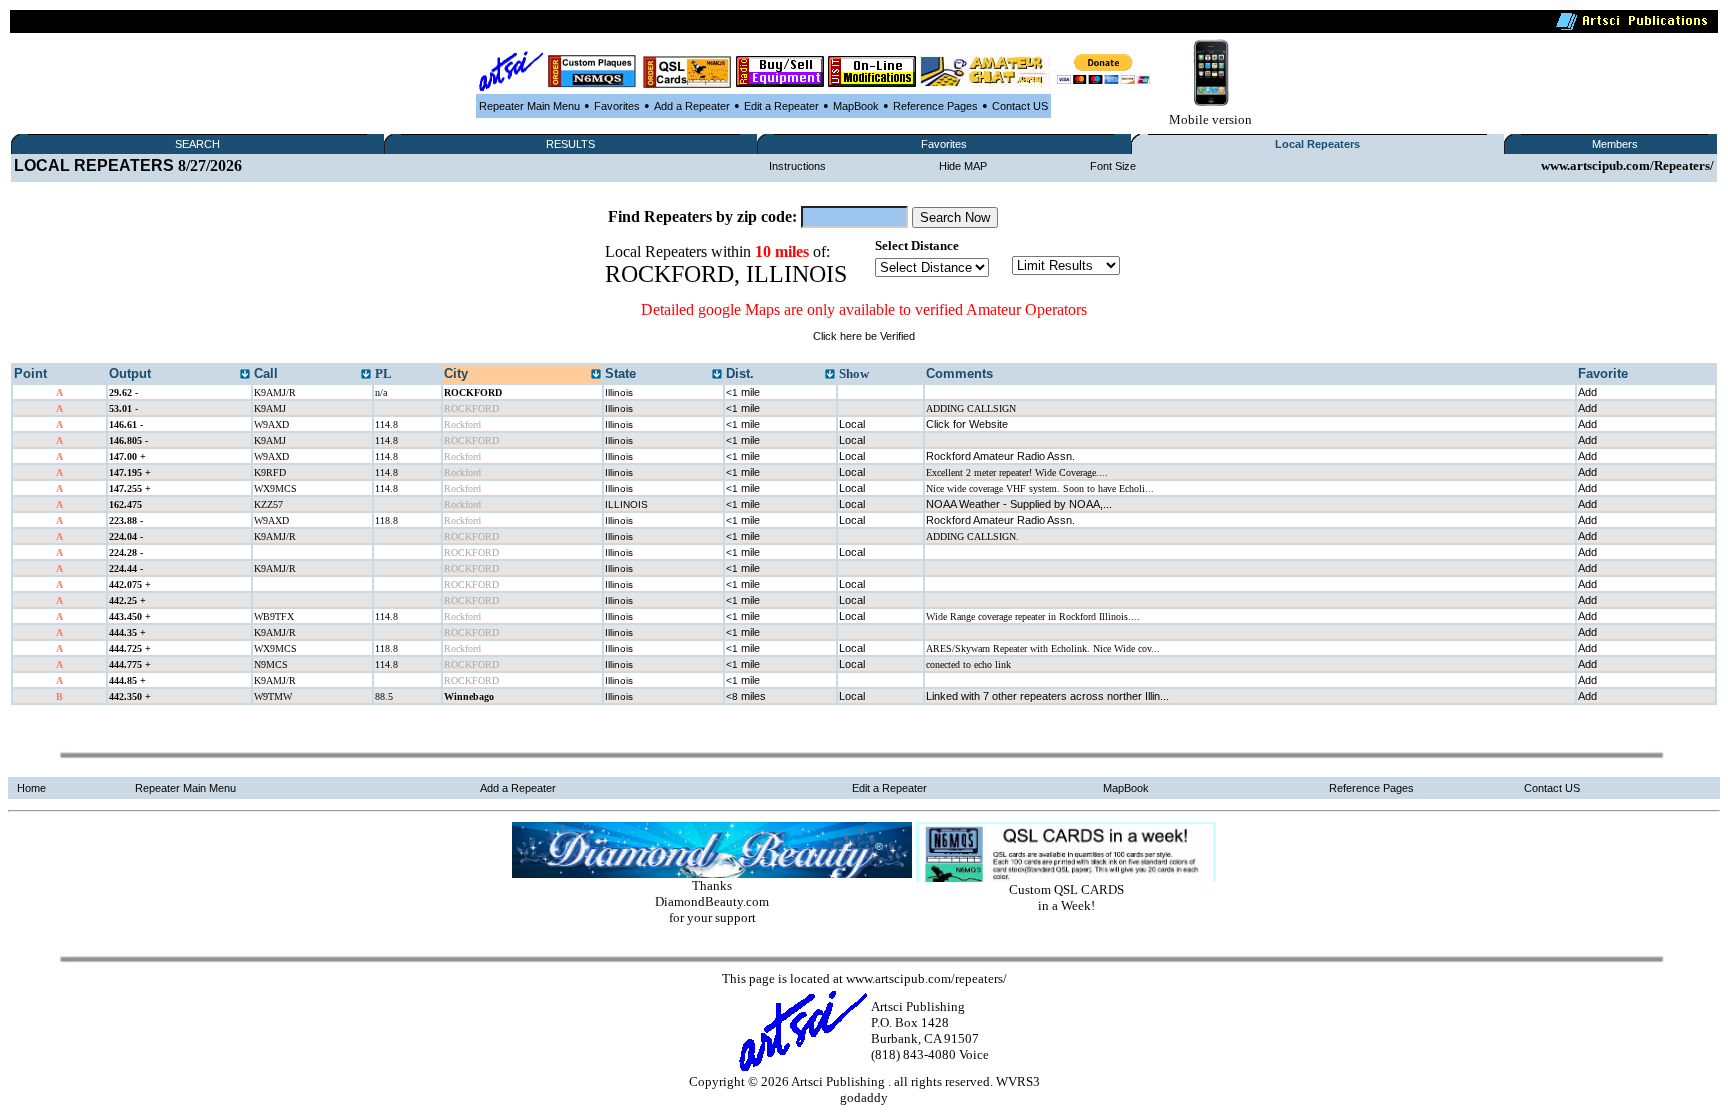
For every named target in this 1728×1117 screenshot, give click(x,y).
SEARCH (197, 144)
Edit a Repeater (781, 106)
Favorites (617, 106)
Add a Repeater (692, 106)
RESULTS (570, 144)
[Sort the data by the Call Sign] (366, 375)
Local (852, 424)
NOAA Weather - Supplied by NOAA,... (1019, 504)
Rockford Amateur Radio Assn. (1000, 456)
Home (31, 788)
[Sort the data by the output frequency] (245, 375)
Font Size (1113, 166)
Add (1587, 392)
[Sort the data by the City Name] (596, 375)
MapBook (856, 106)
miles (746, 696)
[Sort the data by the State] (717, 375)
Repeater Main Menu (529, 106)
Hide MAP (963, 166)
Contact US (1020, 106)
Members (1615, 144)
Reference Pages (935, 106)
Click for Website (967, 424)
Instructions (797, 166)
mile (743, 392)
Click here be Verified (864, 336)
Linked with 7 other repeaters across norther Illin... (1047, 696)
